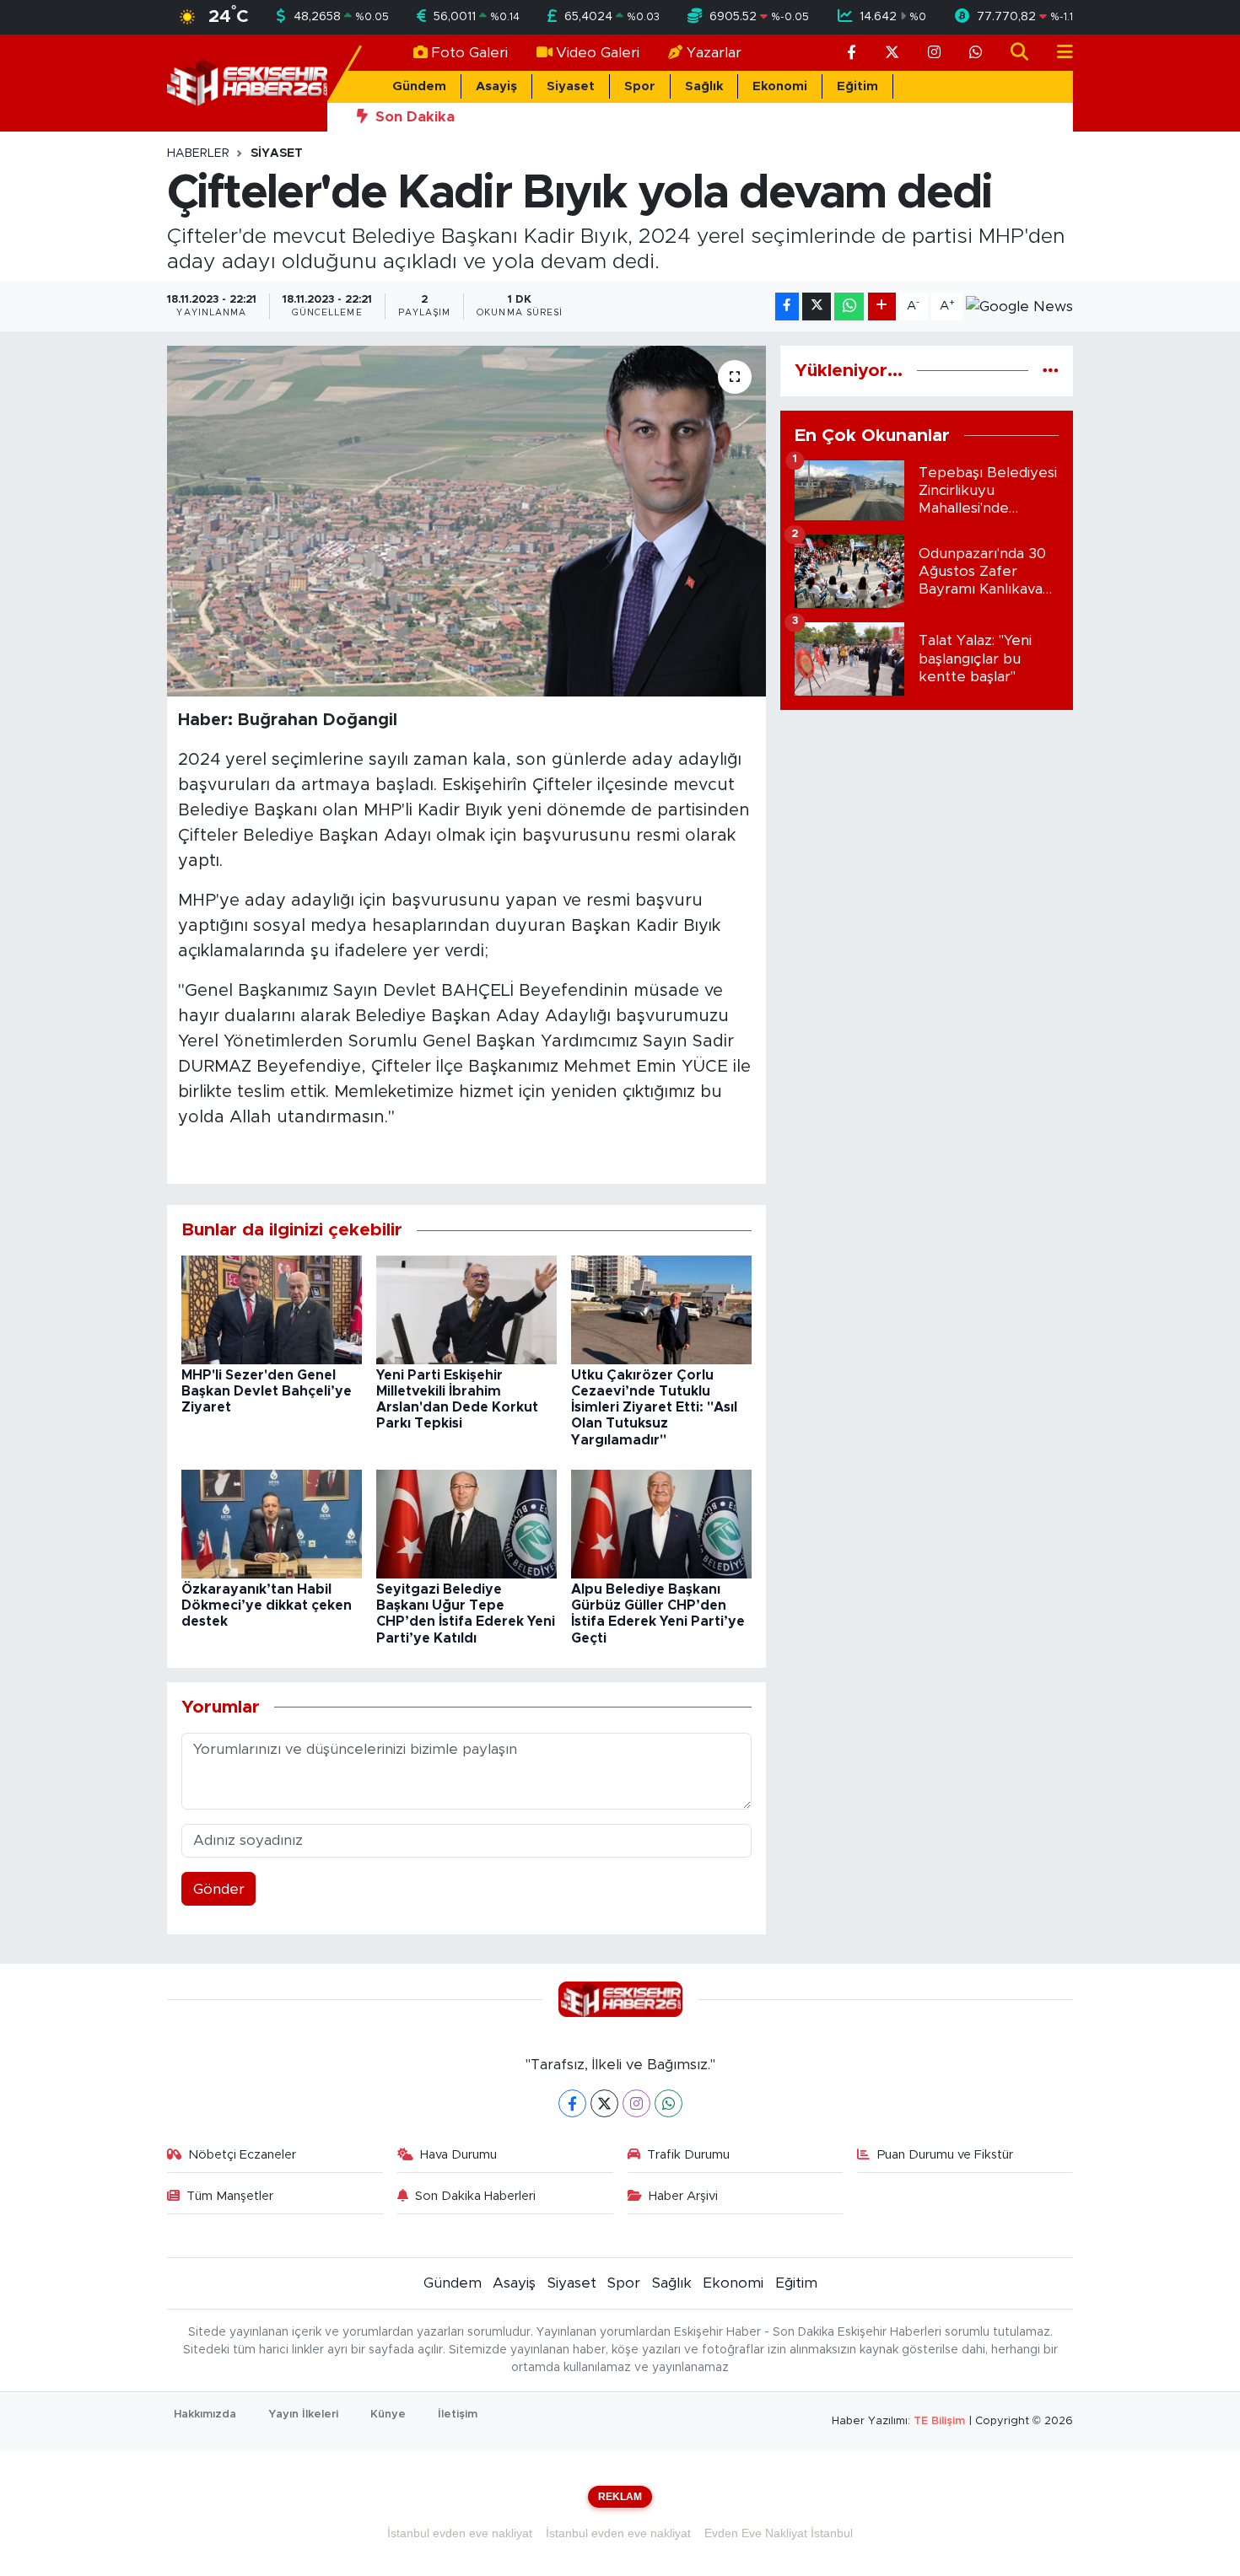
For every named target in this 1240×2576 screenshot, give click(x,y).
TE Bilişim (939, 2421)
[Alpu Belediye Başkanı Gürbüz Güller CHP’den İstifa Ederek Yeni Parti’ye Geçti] (661, 1523)
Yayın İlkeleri (303, 2415)
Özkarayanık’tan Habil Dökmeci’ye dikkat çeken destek (267, 1605)
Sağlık (704, 86)
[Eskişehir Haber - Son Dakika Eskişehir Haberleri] (247, 82)
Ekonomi (780, 86)
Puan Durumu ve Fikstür (945, 2155)
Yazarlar (714, 53)
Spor (640, 86)
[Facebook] (572, 2103)
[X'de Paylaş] (817, 307)
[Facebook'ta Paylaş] (787, 307)
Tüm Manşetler (230, 2196)
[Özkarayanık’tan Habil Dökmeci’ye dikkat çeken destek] (272, 1523)
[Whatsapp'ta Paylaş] (849, 307)
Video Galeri (598, 53)
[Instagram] (636, 2103)
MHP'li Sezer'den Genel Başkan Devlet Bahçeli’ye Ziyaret (267, 1391)
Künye (388, 2415)
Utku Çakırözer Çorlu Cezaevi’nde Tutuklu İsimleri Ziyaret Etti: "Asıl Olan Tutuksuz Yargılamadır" (654, 1408)
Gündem (419, 86)
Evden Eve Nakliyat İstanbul (779, 2533)
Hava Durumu (458, 2155)
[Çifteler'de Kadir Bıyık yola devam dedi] (467, 521)
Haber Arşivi (683, 2196)
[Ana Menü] (1058, 53)
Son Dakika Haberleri (475, 2196)
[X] (604, 2103)
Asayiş (496, 86)
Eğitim (857, 86)
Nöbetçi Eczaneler (242, 2155)
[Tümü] (1051, 371)
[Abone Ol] (1019, 306)
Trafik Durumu (688, 2155)
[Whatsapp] (669, 2103)
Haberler (198, 153)
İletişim (458, 2415)
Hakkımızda (205, 2415)
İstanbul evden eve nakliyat (460, 2533)
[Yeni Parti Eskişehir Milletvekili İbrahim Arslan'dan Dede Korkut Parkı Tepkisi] (466, 1309)
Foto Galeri (469, 53)
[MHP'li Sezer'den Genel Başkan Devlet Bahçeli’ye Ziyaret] (272, 1309)
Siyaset (571, 86)
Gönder (219, 1889)
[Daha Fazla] (882, 307)
